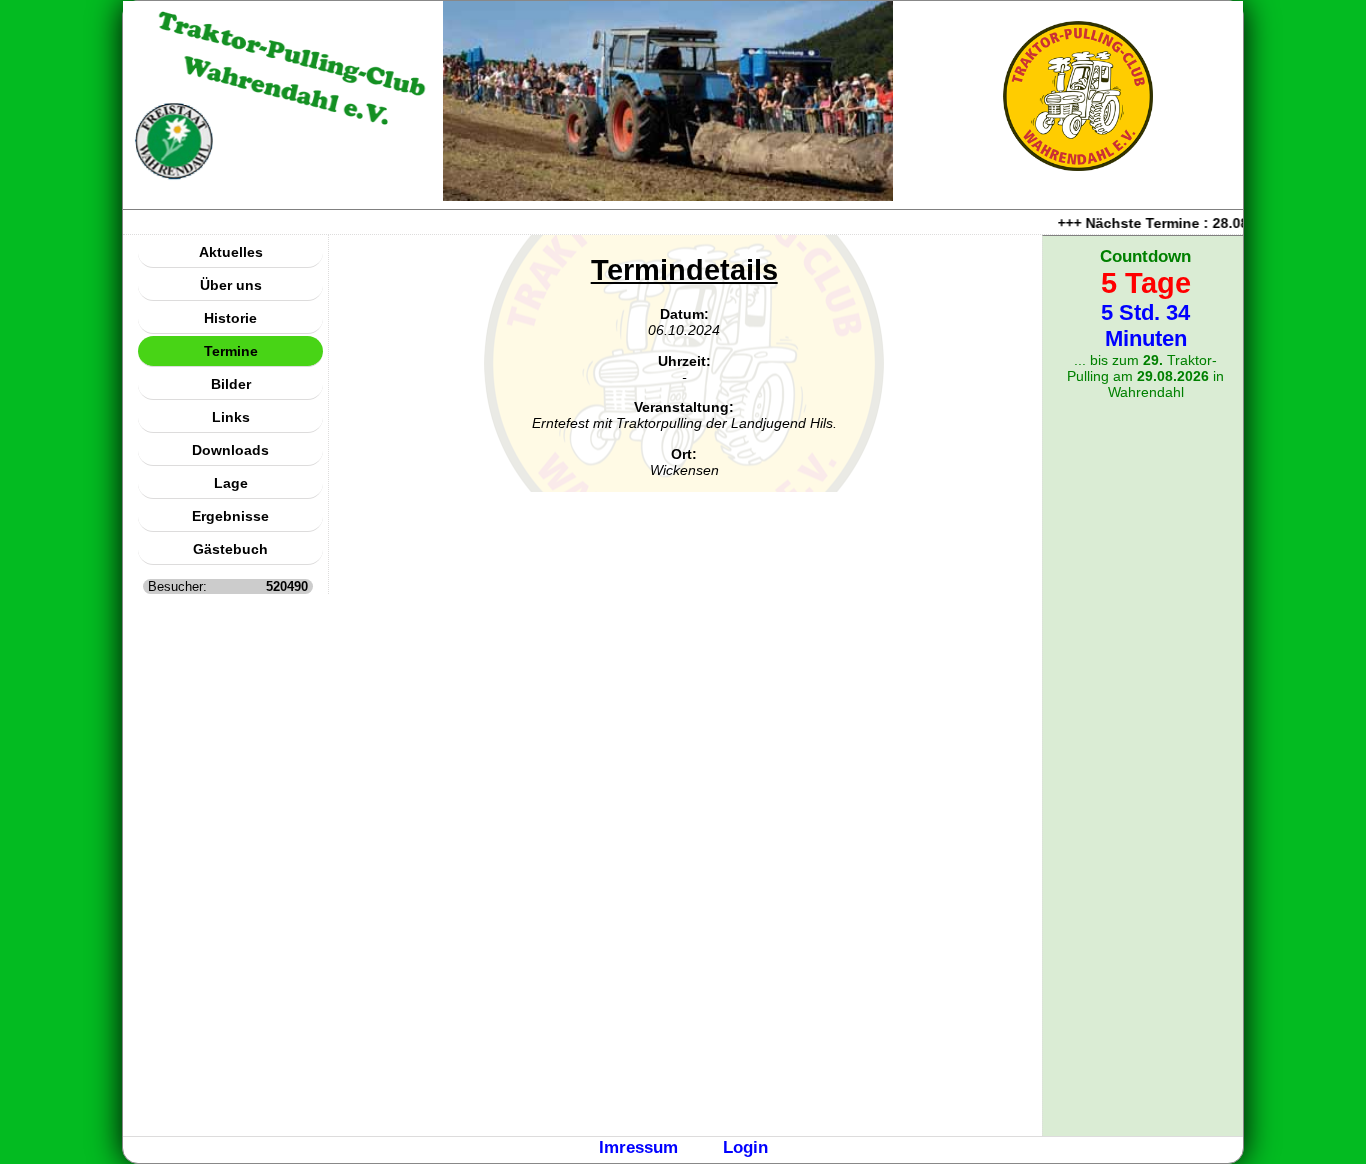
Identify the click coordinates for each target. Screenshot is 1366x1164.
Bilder (231, 384)
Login (745, 1147)
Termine (231, 351)
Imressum (638, 1147)
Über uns (231, 285)
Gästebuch (230, 549)
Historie (230, 318)
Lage (231, 483)
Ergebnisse (230, 516)
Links (231, 417)
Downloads (230, 450)
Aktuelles (231, 252)
